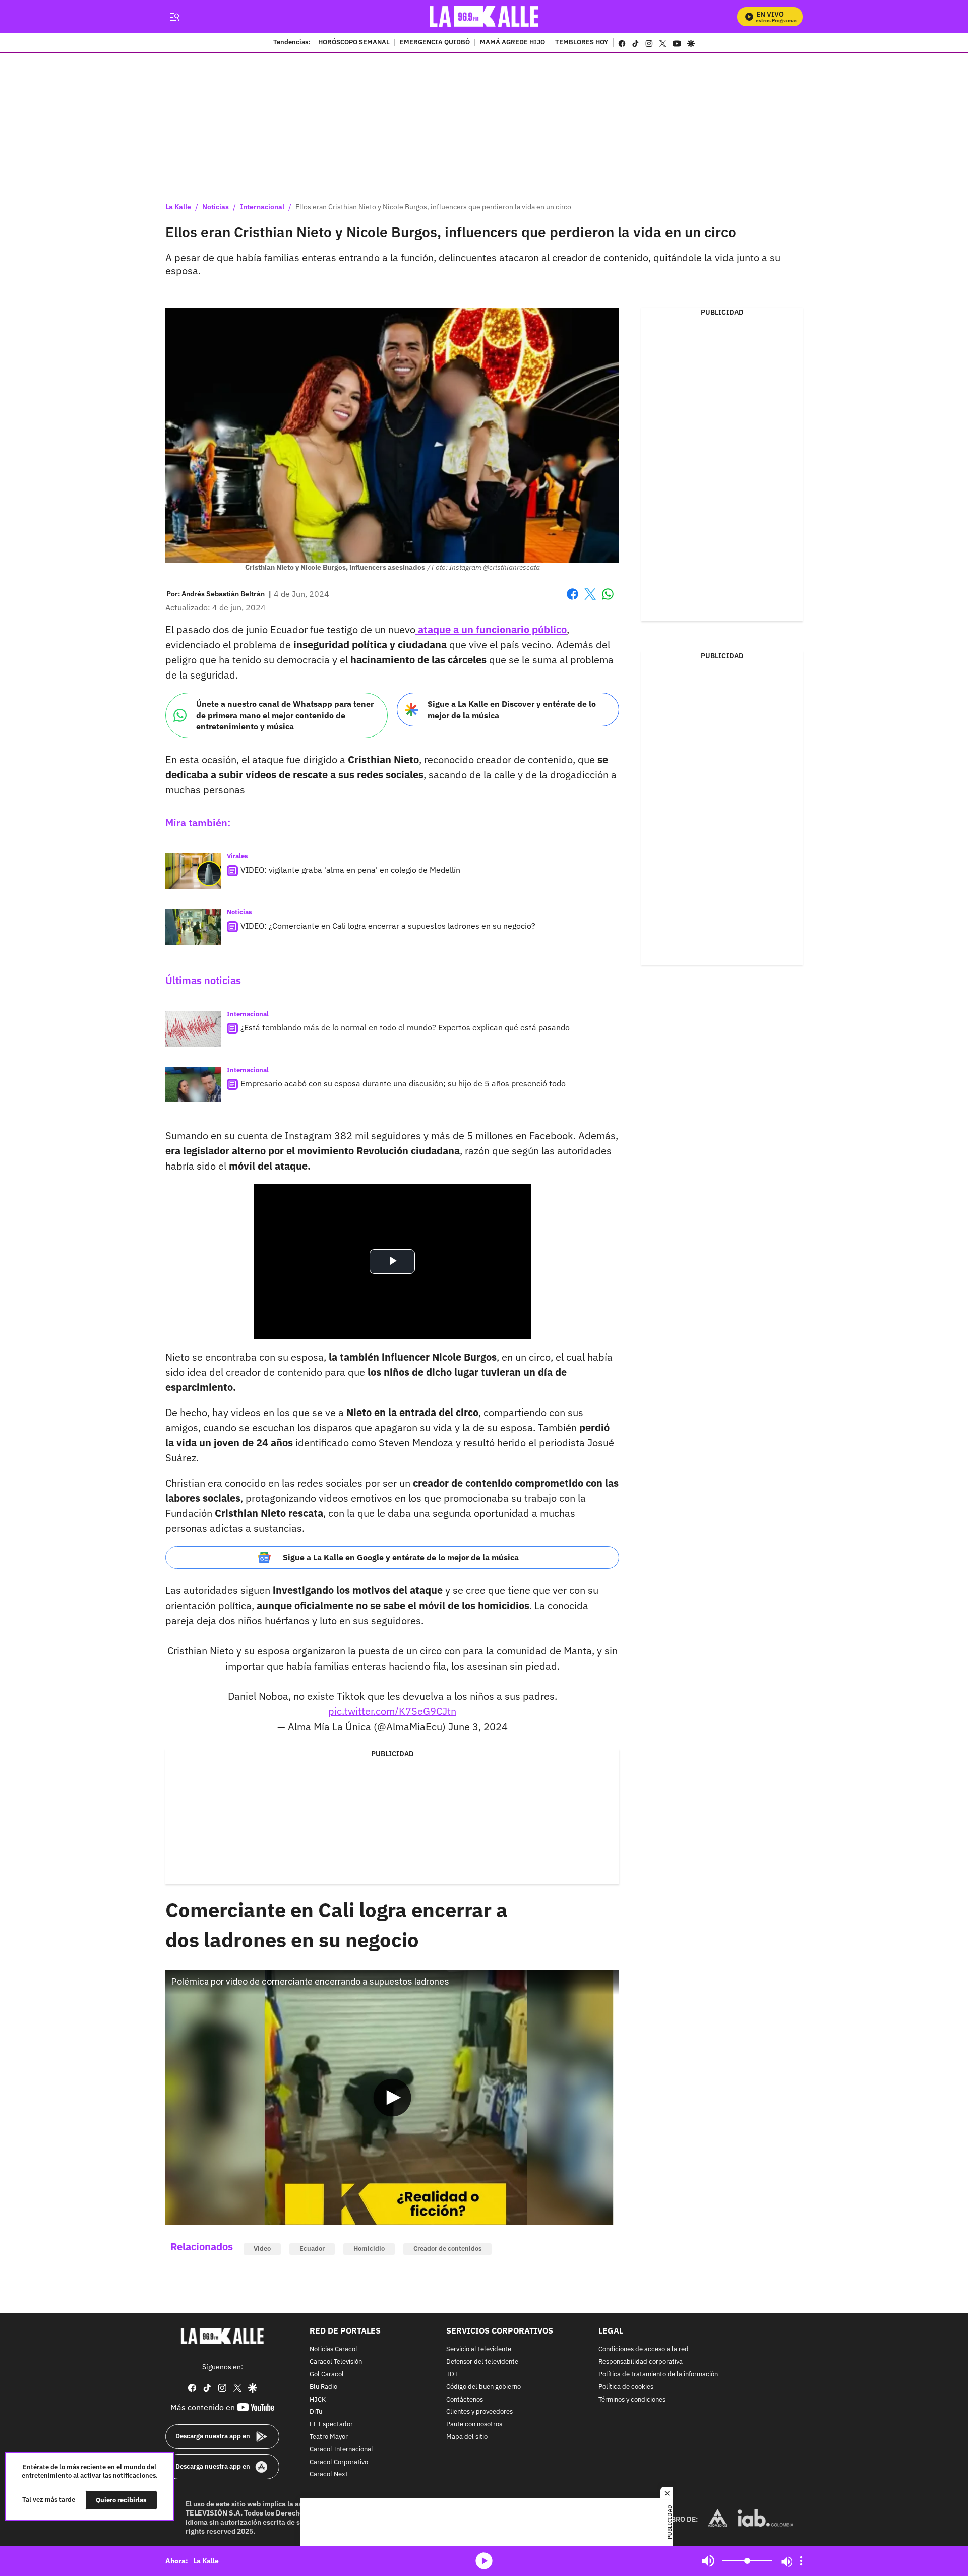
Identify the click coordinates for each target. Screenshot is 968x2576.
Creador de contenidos (447, 2249)
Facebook (572, 600)
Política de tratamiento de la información (658, 2375)
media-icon (484, 2561)
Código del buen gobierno (483, 2387)
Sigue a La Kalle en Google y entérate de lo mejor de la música (401, 1557)
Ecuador (312, 2249)
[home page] (484, 16)
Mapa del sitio (467, 2437)
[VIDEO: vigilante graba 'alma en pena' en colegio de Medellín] (193, 871)
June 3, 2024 (478, 1726)
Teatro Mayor (329, 2437)
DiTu (316, 2412)
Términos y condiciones (632, 2399)
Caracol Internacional (341, 2449)
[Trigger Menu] (174, 17)
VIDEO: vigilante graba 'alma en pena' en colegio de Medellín (350, 870)
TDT (452, 2375)
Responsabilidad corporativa (641, 2362)
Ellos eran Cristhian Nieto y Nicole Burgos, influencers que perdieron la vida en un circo (433, 207)
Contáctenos (465, 2399)
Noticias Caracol (334, 2349)
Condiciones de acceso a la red (644, 2349)
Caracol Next (329, 2474)
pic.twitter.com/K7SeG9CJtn (392, 1711)
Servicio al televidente (479, 2349)
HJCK (318, 2399)
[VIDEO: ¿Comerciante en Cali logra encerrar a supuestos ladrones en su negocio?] (193, 927)
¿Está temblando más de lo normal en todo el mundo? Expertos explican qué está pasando (405, 1027)
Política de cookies (626, 2387)
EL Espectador (331, 2425)
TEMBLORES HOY (582, 43)
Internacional (262, 207)
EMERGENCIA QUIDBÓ (435, 43)
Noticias (216, 207)
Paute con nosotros (474, 2425)
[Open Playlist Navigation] (801, 2561)
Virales (237, 856)
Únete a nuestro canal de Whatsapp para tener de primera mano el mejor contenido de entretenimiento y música (285, 715)
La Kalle (178, 207)
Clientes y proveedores (479, 2412)
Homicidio (369, 2249)
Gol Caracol (327, 2375)
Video (262, 2249)
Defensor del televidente (482, 2362)
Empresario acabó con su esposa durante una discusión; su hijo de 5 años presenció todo (403, 1083)
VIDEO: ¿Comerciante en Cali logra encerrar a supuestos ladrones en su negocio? (388, 926)
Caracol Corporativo (339, 2462)
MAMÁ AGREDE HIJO (512, 43)
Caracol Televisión (336, 2362)
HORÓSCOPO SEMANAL (354, 43)
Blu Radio (323, 2387)
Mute (708, 2561)
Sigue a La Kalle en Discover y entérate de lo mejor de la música (512, 710)
